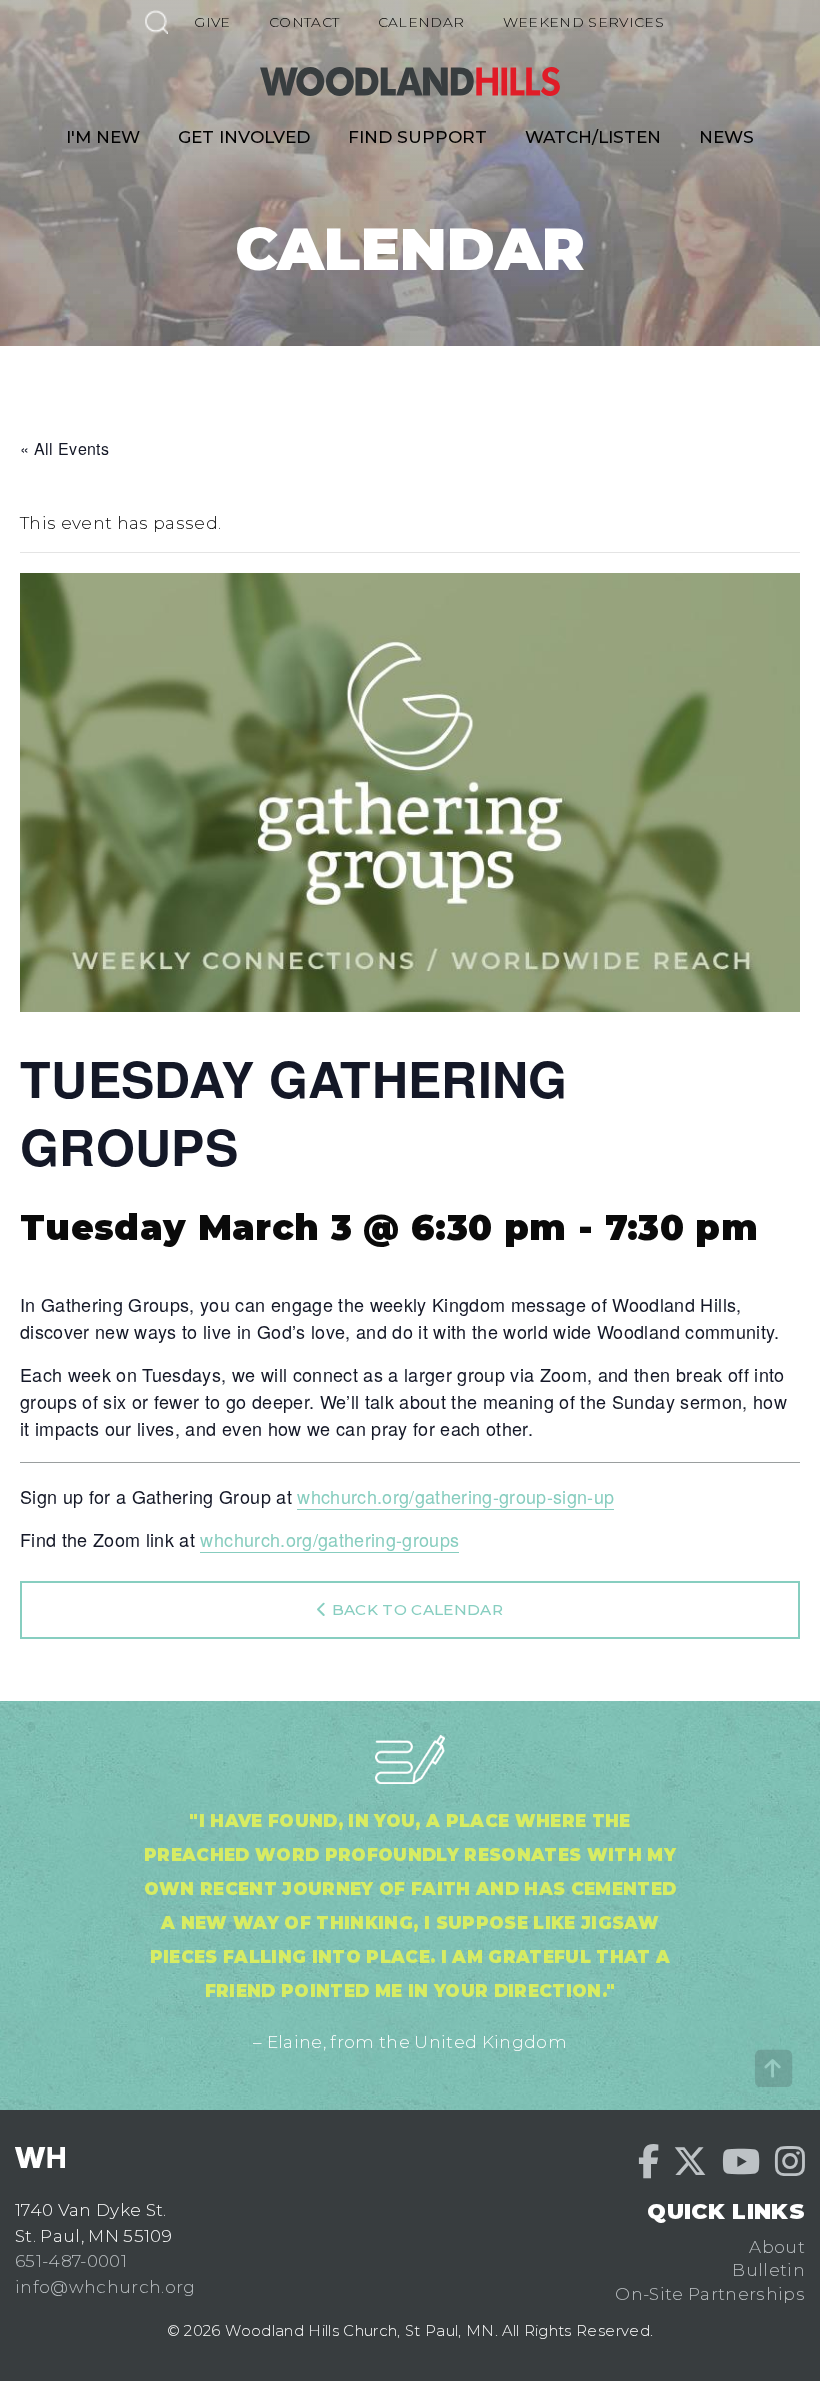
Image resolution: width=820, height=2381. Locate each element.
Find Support (417, 137)
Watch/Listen (593, 137)
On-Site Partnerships (710, 2294)
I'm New (103, 137)
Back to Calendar (415, 1609)
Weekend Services (583, 22)
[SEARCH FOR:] (156, 21)
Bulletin (768, 2270)
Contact (304, 22)
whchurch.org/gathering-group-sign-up (455, 1496)
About (777, 2247)
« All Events (64, 448)
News (726, 137)
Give (212, 22)
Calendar (421, 22)
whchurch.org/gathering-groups (329, 1539)
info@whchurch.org (105, 2287)
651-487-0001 (71, 2261)
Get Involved (244, 137)
